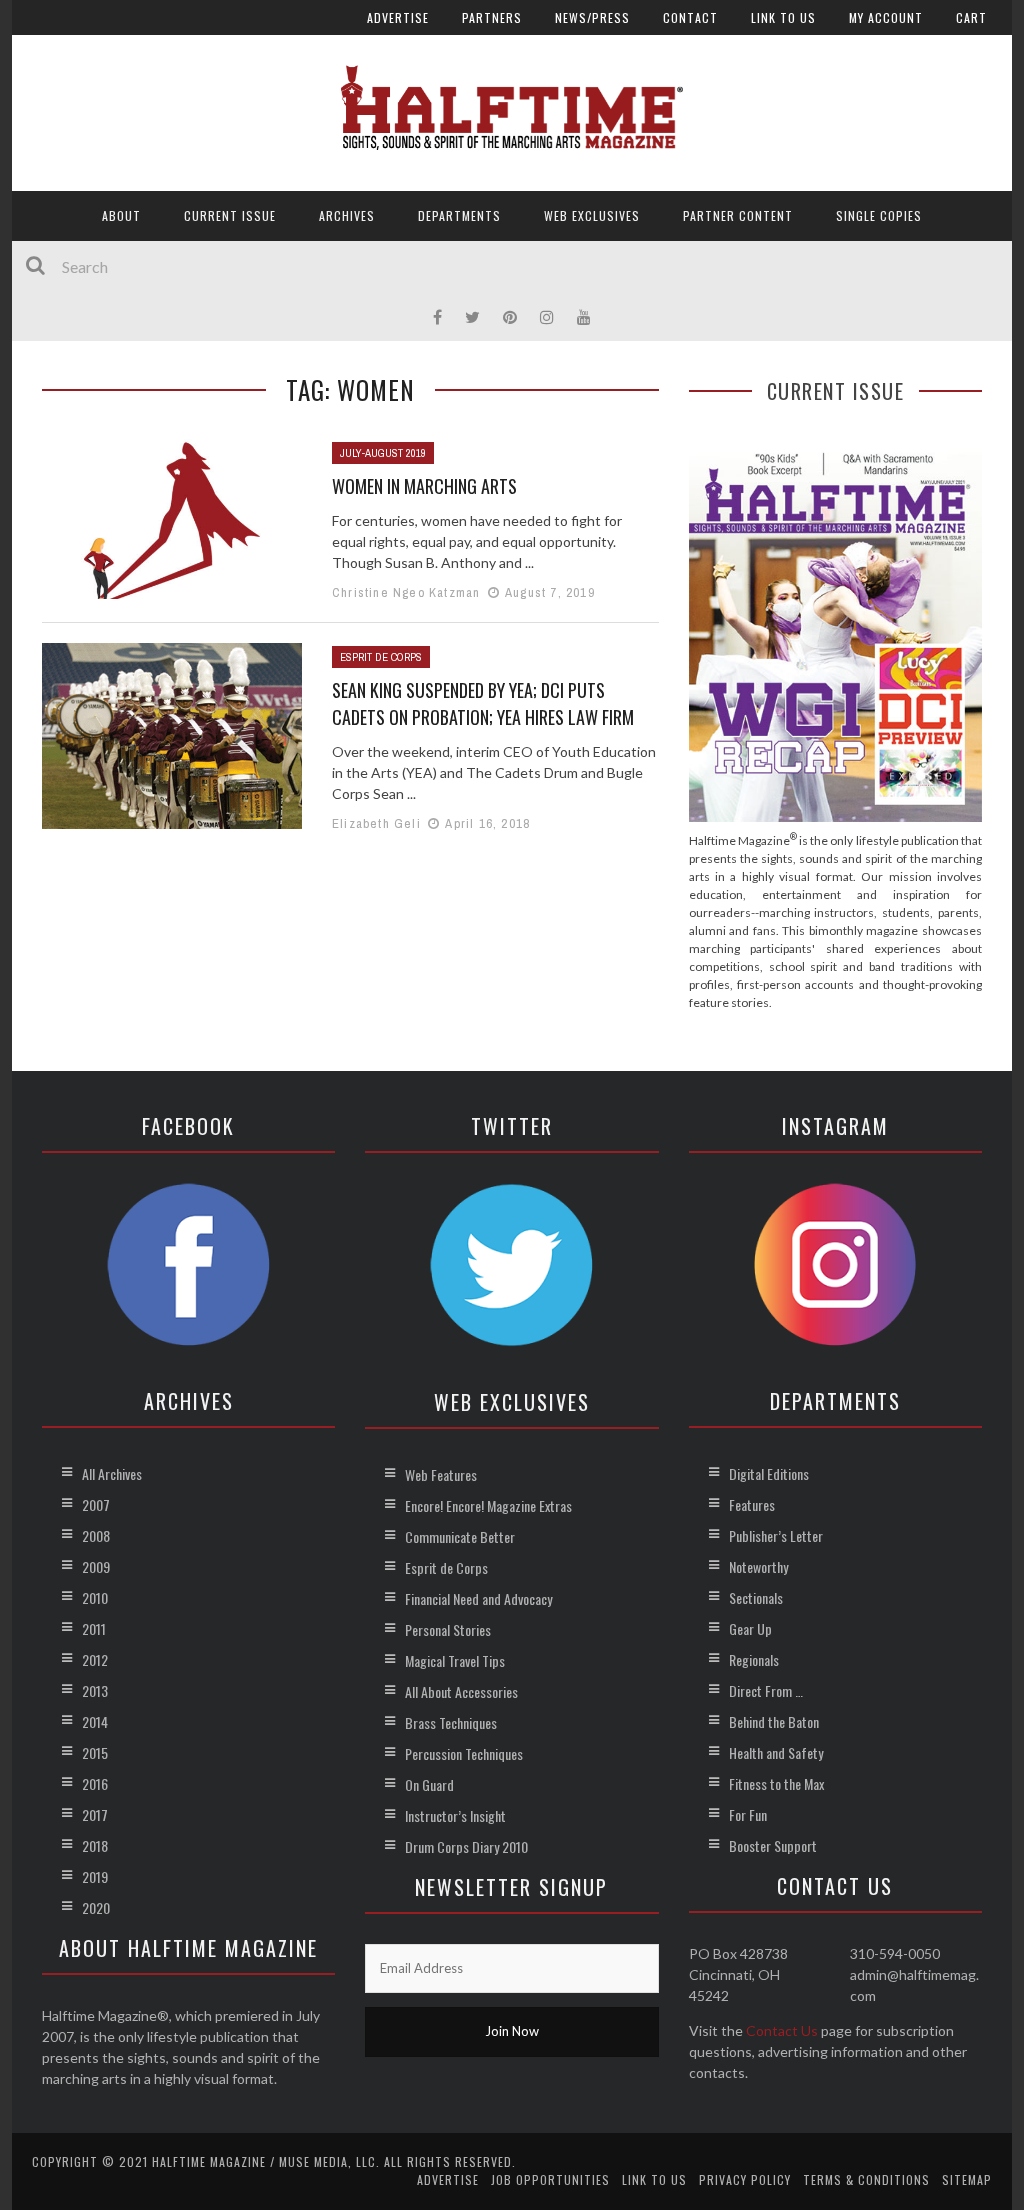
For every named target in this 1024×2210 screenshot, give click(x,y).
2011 (94, 1628)
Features (752, 1504)
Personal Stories (448, 1629)
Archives (347, 215)
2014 (95, 1721)
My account (886, 17)
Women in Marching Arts (424, 486)
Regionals (754, 1659)
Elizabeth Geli (376, 823)
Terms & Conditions (866, 2179)
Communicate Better (460, 1536)
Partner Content (738, 215)
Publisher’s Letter (776, 1535)
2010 (95, 1597)
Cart (971, 17)
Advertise (398, 17)
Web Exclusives (592, 215)
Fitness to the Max (776, 1783)
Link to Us (783, 17)
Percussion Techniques (464, 1753)
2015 (95, 1752)
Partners (492, 17)
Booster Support (773, 1845)
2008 (96, 1535)
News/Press (592, 17)
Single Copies (879, 215)
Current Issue (230, 215)
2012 (95, 1659)
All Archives (112, 1473)
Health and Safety (776, 1752)
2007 (96, 1504)
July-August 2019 (383, 453)
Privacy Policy (745, 2179)
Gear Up (750, 1628)
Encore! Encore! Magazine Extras (488, 1505)
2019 (95, 1876)
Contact (690, 17)
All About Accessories (461, 1691)
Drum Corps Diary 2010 (466, 1846)
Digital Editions (769, 1473)
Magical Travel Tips (455, 1660)
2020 (96, 1907)
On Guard (429, 1784)
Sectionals (756, 1597)
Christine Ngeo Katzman (406, 592)
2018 (95, 1845)
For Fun (748, 1814)
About (121, 215)
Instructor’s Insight (455, 1815)
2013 (95, 1690)
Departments (459, 215)
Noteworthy (758, 1566)
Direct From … (766, 1690)
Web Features (441, 1474)
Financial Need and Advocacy (478, 1598)
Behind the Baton (774, 1721)
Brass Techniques (451, 1722)
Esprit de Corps (381, 657)
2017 (95, 1814)
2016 (95, 1783)
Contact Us (782, 2030)
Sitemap (967, 2179)
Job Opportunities (550, 2179)
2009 (96, 1566)
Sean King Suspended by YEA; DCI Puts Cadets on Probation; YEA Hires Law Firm (483, 703)
